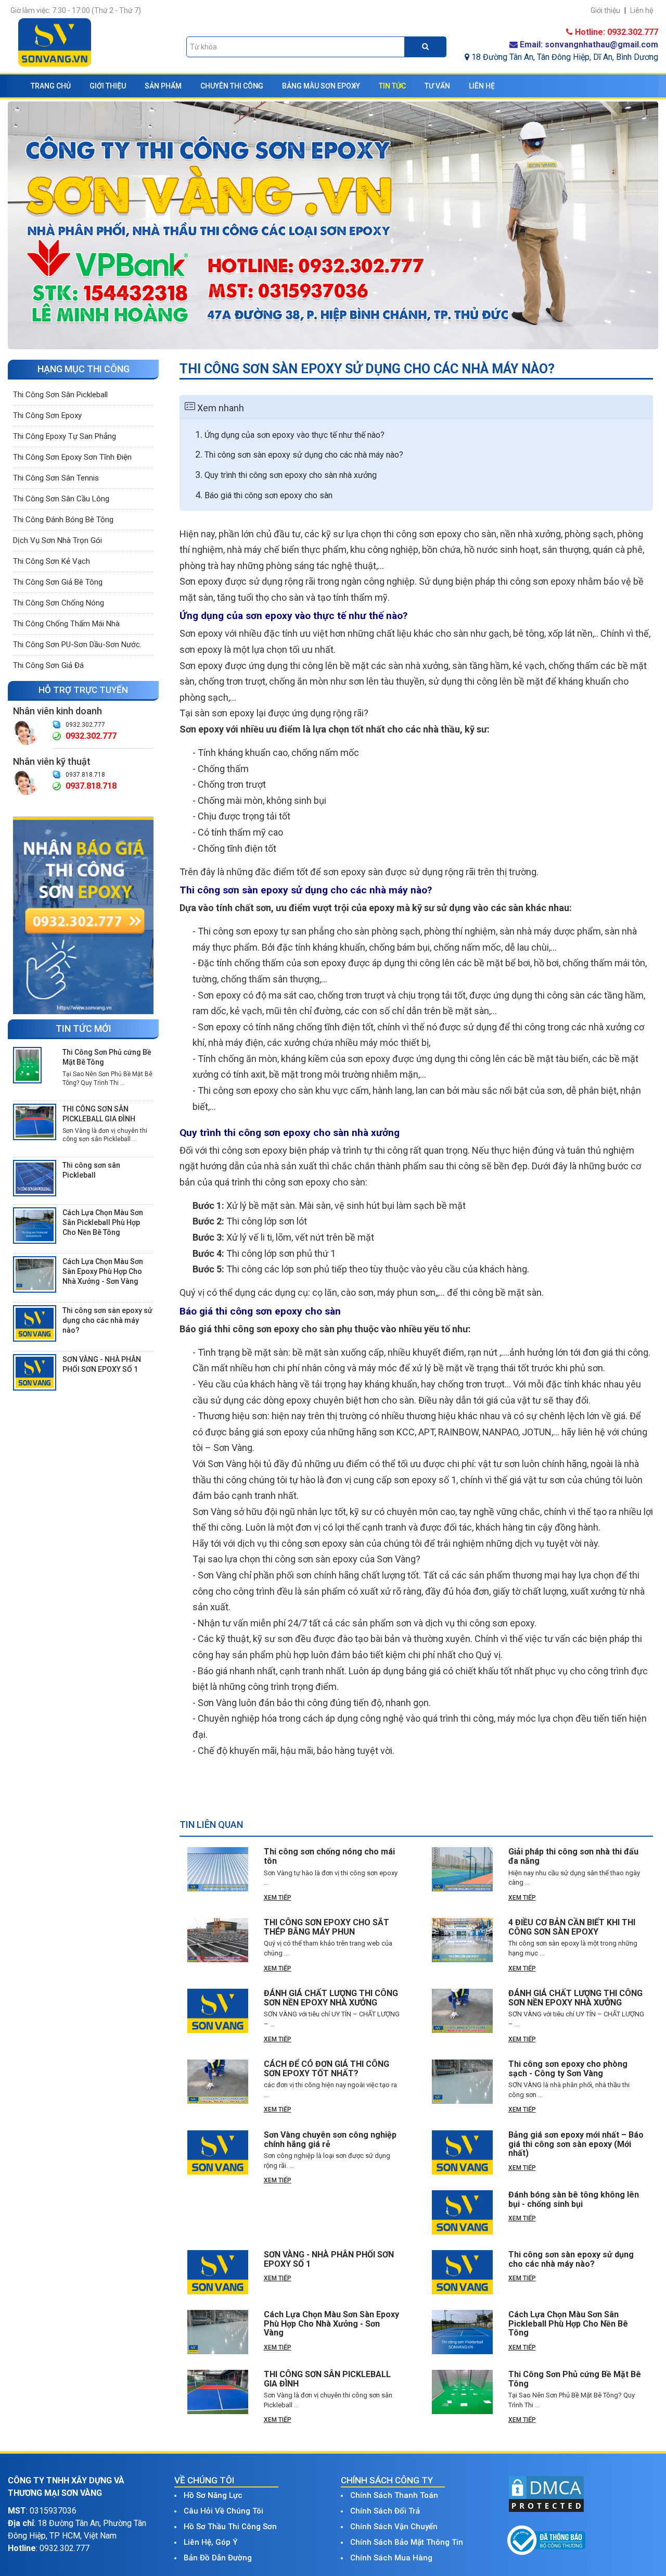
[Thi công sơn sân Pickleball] (35, 1178)
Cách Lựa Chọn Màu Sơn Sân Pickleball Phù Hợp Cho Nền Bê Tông (103, 1222)
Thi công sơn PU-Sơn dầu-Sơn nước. (77, 645)
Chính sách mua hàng (391, 2558)
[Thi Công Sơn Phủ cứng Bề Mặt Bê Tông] (27, 1065)
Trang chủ (51, 86)
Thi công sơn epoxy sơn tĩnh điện (72, 457)
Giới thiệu (108, 86)
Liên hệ (482, 86)
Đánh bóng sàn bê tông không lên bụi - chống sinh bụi (574, 2199)
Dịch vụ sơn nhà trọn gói (57, 540)
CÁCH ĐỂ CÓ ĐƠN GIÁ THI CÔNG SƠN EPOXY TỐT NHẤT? (326, 2069)
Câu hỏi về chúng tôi (223, 2511)
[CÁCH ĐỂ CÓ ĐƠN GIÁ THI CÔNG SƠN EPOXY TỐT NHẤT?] (218, 2082)
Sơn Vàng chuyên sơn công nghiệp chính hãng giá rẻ (330, 2139)
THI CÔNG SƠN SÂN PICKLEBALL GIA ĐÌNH (99, 1114)
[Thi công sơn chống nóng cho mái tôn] (218, 1869)
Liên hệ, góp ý (210, 2542)
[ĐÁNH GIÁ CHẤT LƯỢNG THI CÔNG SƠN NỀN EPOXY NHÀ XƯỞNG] (218, 2011)
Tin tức (392, 86)
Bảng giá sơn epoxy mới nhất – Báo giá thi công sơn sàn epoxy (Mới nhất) (576, 2144)
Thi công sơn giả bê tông (58, 582)
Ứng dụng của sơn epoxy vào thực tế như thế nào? (294, 435)
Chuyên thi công (232, 86)
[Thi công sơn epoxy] (83, 915)
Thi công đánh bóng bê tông (63, 520)
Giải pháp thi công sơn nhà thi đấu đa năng (573, 1856)
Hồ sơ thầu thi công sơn (230, 2527)
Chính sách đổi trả (385, 2511)
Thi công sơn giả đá (48, 665)
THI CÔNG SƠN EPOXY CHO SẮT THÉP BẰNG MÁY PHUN (326, 1927)
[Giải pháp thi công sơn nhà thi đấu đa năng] (462, 1869)
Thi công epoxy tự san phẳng (65, 436)
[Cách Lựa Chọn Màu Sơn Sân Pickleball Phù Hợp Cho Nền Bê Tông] (35, 1225)
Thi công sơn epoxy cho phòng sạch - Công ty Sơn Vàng (568, 2069)
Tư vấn (437, 86)
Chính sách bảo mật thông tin (407, 2542)
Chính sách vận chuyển (394, 2527)
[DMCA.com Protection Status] (546, 2493)
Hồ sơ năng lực (213, 2495)
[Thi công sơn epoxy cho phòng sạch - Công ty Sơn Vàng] (462, 2082)
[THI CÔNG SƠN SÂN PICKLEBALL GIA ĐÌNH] (35, 1121)
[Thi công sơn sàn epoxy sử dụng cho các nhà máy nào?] (35, 1323)
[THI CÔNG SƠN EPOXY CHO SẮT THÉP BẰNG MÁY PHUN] (218, 1940)
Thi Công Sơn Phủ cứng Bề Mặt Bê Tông (107, 1057)
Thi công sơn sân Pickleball (60, 395)
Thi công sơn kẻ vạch (52, 561)
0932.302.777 (85, 725)
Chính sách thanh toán (394, 2495)
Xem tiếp (278, 1898)
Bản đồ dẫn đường (218, 2558)
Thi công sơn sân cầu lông (61, 499)
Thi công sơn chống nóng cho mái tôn (329, 1856)
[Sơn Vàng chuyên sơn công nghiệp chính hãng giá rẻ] (218, 2152)
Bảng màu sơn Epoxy (321, 86)
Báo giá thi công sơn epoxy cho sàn (268, 495)
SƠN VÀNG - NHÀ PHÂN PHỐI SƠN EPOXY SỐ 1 (102, 1364)
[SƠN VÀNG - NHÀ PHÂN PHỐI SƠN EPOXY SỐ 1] (35, 1372)
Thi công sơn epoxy (47, 415)
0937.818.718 (85, 775)
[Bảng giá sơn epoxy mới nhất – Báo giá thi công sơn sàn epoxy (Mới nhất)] (462, 2152)
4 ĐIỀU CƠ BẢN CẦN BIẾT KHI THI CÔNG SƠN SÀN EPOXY (572, 1927)
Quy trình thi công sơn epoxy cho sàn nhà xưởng (291, 475)
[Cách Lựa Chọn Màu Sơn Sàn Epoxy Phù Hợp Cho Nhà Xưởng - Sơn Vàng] (35, 1274)
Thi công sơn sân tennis (56, 478)
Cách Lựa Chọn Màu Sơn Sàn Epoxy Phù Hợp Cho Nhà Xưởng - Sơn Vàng (103, 1271)
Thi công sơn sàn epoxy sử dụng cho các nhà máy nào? (107, 1320)
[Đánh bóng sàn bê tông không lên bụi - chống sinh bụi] (462, 2212)
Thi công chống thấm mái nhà (66, 624)
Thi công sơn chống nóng (59, 603)
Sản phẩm (163, 86)
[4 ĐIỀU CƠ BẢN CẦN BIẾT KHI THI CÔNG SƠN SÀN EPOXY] (462, 1940)
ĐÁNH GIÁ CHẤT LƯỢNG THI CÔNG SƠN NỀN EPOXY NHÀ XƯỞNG (331, 1998)
